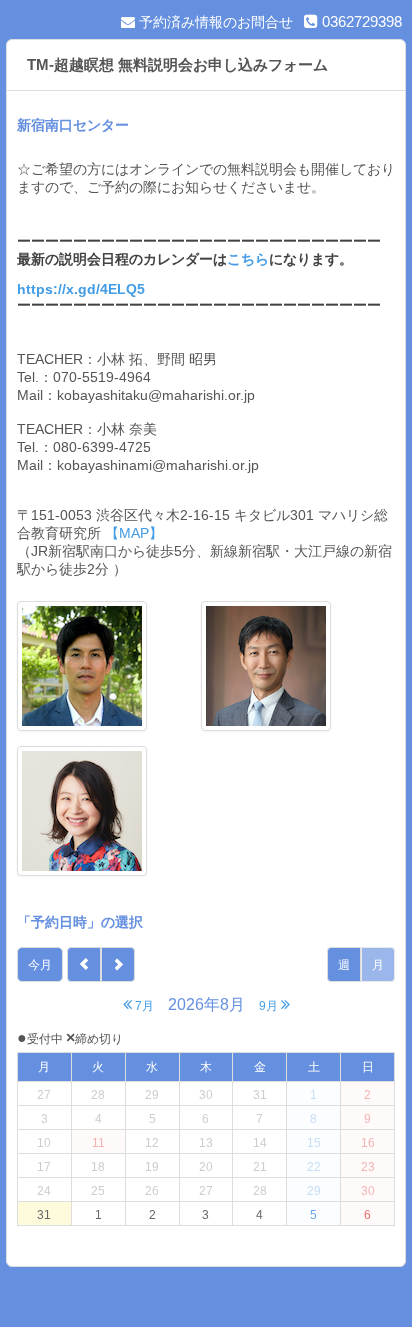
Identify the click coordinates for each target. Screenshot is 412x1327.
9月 (270, 1006)
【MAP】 (132, 533)
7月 (143, 1006)
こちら (248, 259)
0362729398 (360, 21)
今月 (40, 965)
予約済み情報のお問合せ (214, 22)
